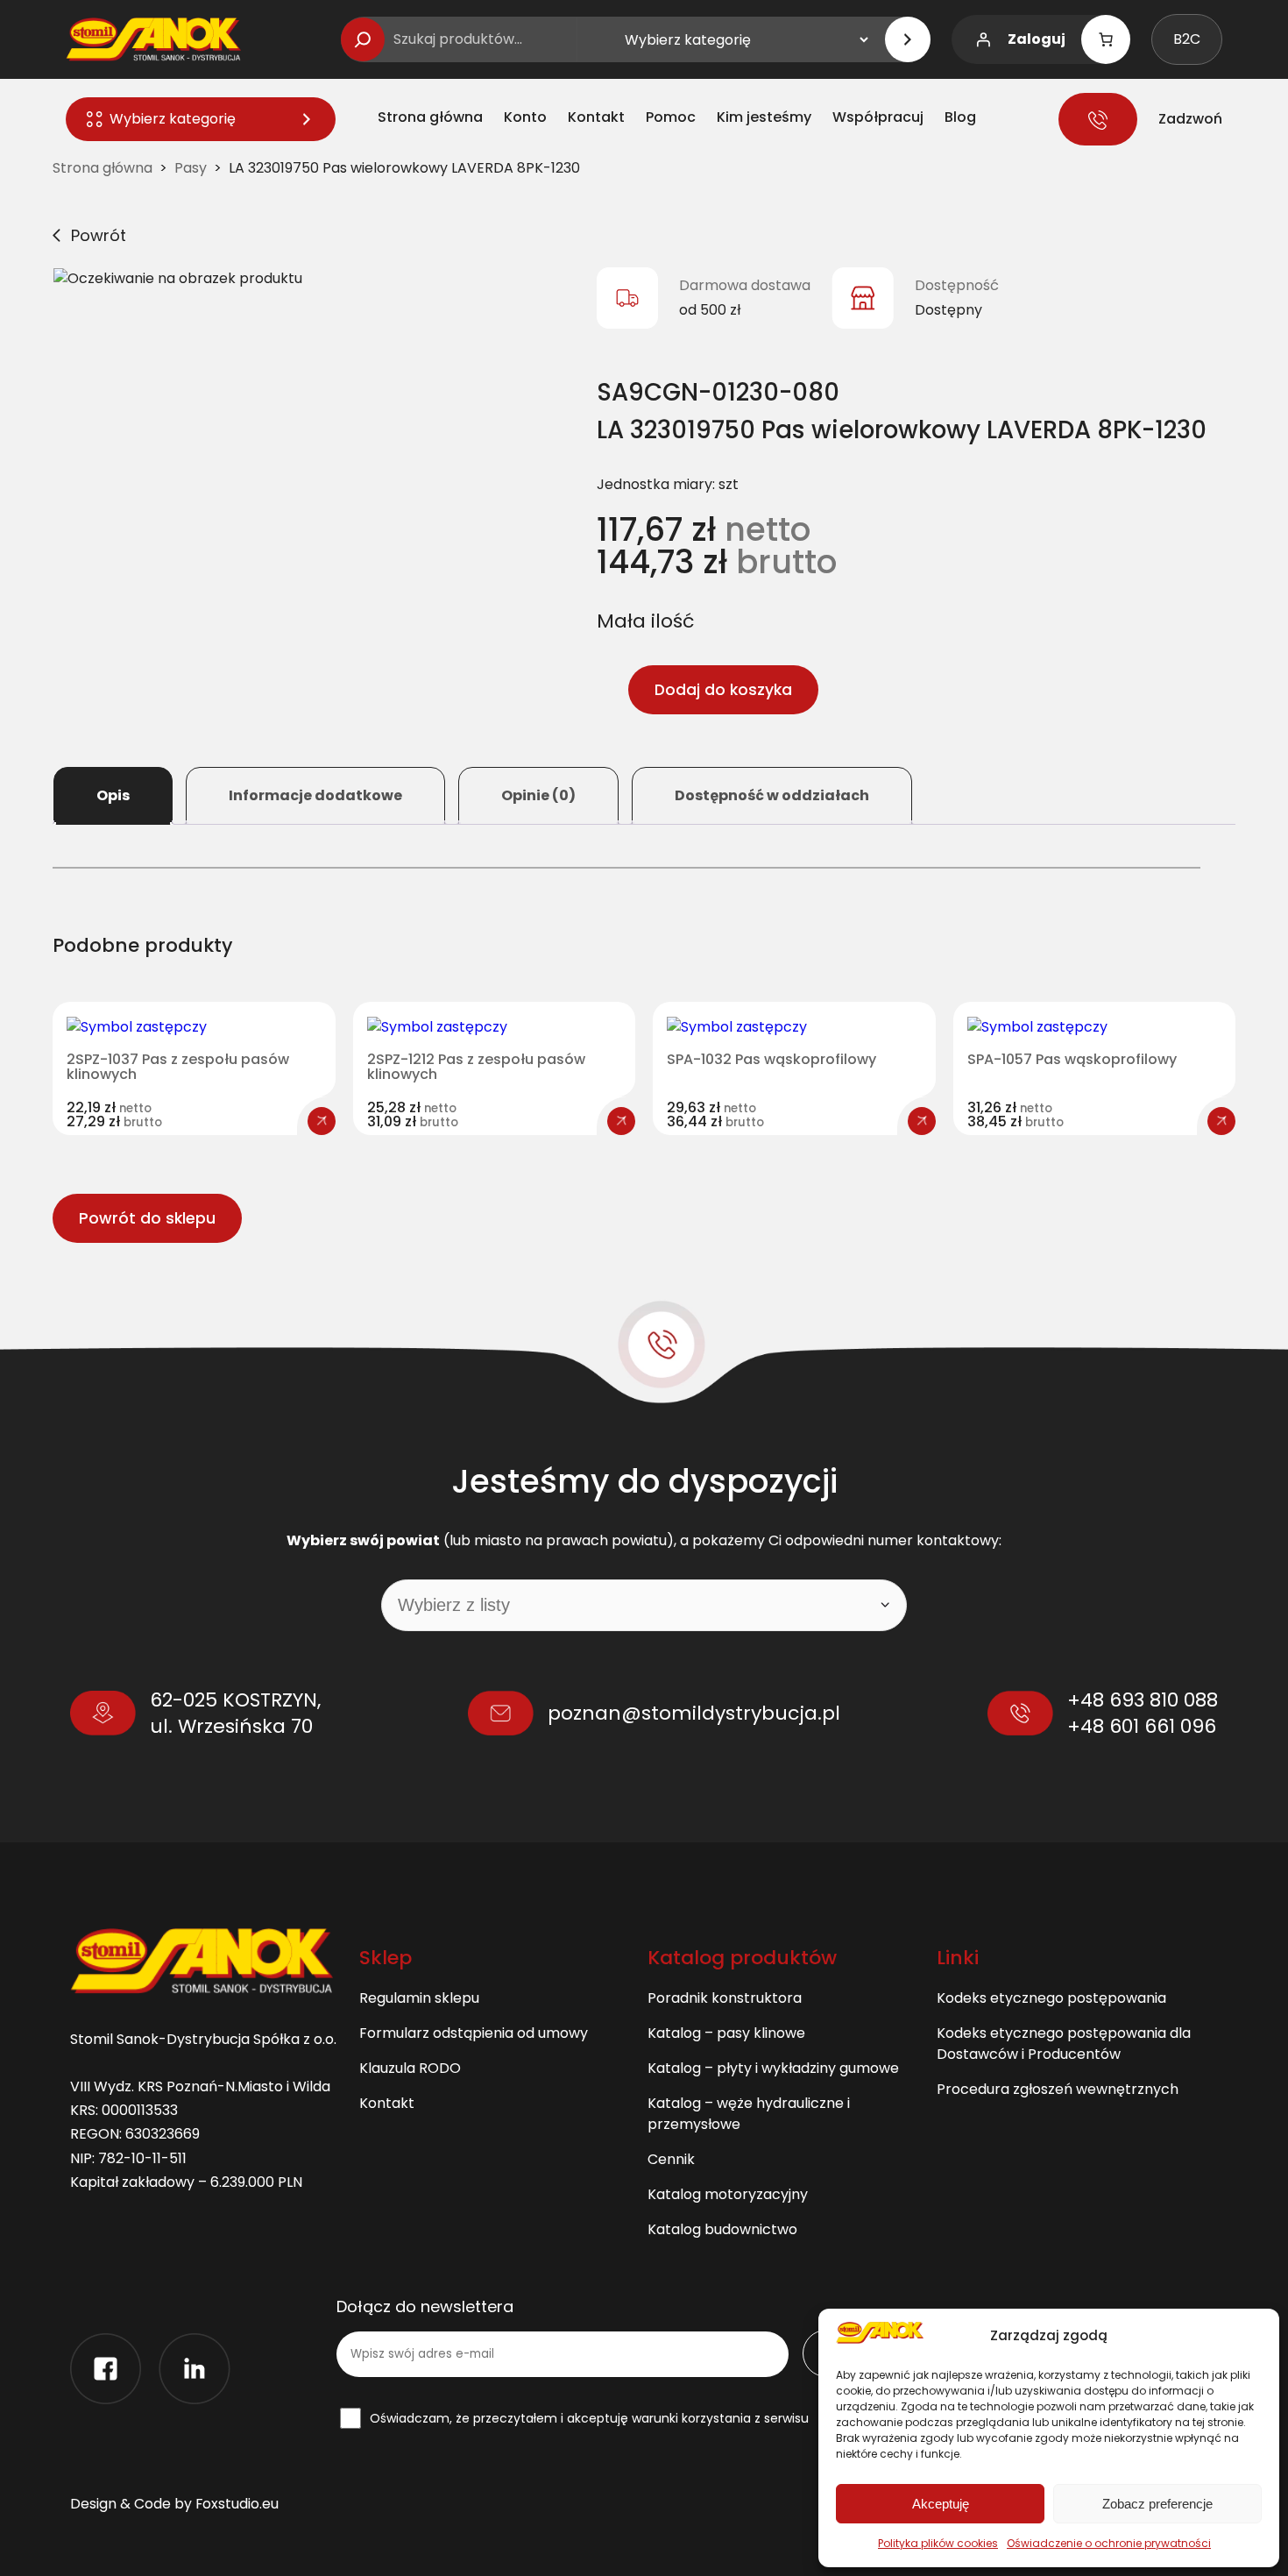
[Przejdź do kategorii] (908, 39)
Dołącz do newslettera (425, 2307)
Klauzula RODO (410, 2068)
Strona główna (103, 168)
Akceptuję (941, 2504)
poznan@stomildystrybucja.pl (694, 1713)
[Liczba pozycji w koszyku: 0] (1106, 39)
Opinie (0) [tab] (538, 795)
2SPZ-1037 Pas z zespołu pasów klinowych (178, 1067)
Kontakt (387, 2103)
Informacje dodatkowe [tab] (315, 795)
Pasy (191, 168)
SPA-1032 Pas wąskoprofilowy (771, 1060)
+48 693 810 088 (1143, 1700)
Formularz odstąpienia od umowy (474, 2033)
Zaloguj (1037, 39)
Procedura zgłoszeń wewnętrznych (1058, 2089)
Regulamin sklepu (419, 1998)
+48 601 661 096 (1142, 1726)
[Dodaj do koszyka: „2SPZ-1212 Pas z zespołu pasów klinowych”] (621, 1121)
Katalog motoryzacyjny (728, 2194)
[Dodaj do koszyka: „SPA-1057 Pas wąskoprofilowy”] (1221, 1121)
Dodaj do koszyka (723, 690)
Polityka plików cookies (938, 2543)
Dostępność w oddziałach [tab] (772, 795)
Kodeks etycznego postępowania (1051, 1998)
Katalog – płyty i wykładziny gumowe (773, 2068)
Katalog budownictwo (722, 2229)
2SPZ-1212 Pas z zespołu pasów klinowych (476, 1067)
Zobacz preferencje (1157, 2504)
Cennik (671, 2159)
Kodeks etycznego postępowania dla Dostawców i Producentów (1064, 2044)
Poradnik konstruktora (725, 1998)
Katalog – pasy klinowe (726, 2033)
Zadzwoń (1190, 119)
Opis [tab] (113, 795)
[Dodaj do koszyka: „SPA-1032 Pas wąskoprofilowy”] (922, 1121)
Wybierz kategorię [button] (173, 119)
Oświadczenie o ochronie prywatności (1109, 2543)
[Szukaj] (363, 39)
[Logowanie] (983, 39)
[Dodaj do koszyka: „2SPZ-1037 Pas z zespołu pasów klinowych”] (322, 1121)
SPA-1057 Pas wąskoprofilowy (1072, 1060)
